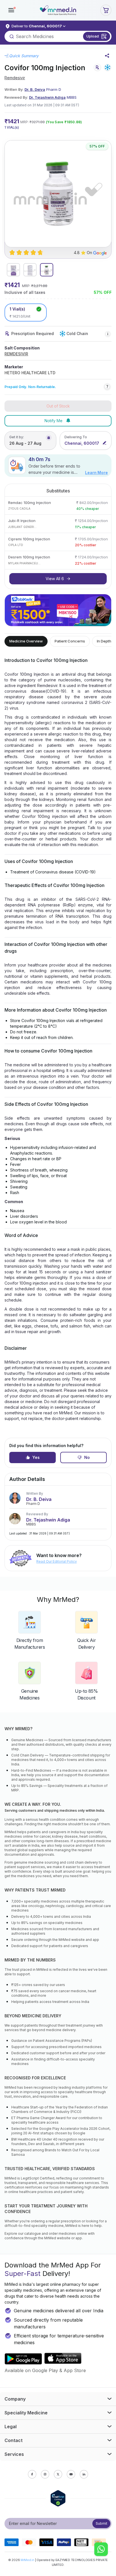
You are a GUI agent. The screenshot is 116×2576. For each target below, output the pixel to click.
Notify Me (53, 421)
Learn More (96, 473)
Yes (36, 1457)
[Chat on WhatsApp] (101, 2550)
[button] (11, 10)
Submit (101, 2523)
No (87, 1457)
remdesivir (15, 78)
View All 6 (55, 579)
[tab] (13, 270)
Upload (93, 36)
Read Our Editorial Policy (57, 1561)
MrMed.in (27, 2560)
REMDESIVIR (16, 354)
